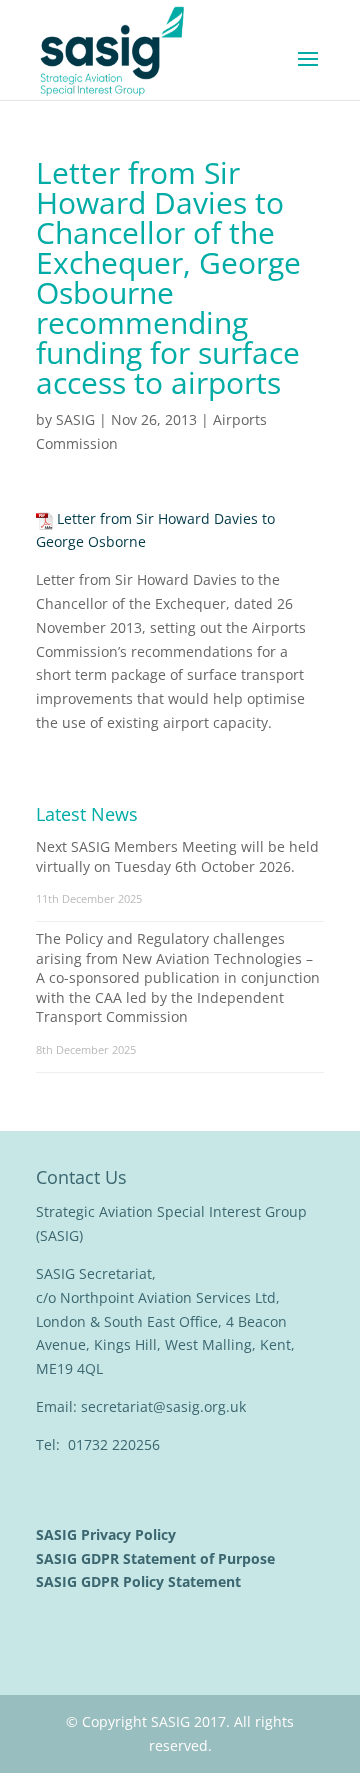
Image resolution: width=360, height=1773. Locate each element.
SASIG (75, 419)
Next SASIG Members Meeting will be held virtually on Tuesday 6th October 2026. (177, 856)
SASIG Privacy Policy (108, 1534)
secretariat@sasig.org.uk (163, 1406)
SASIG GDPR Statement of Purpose (157, 1558)
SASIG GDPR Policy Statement (140, 1581)
